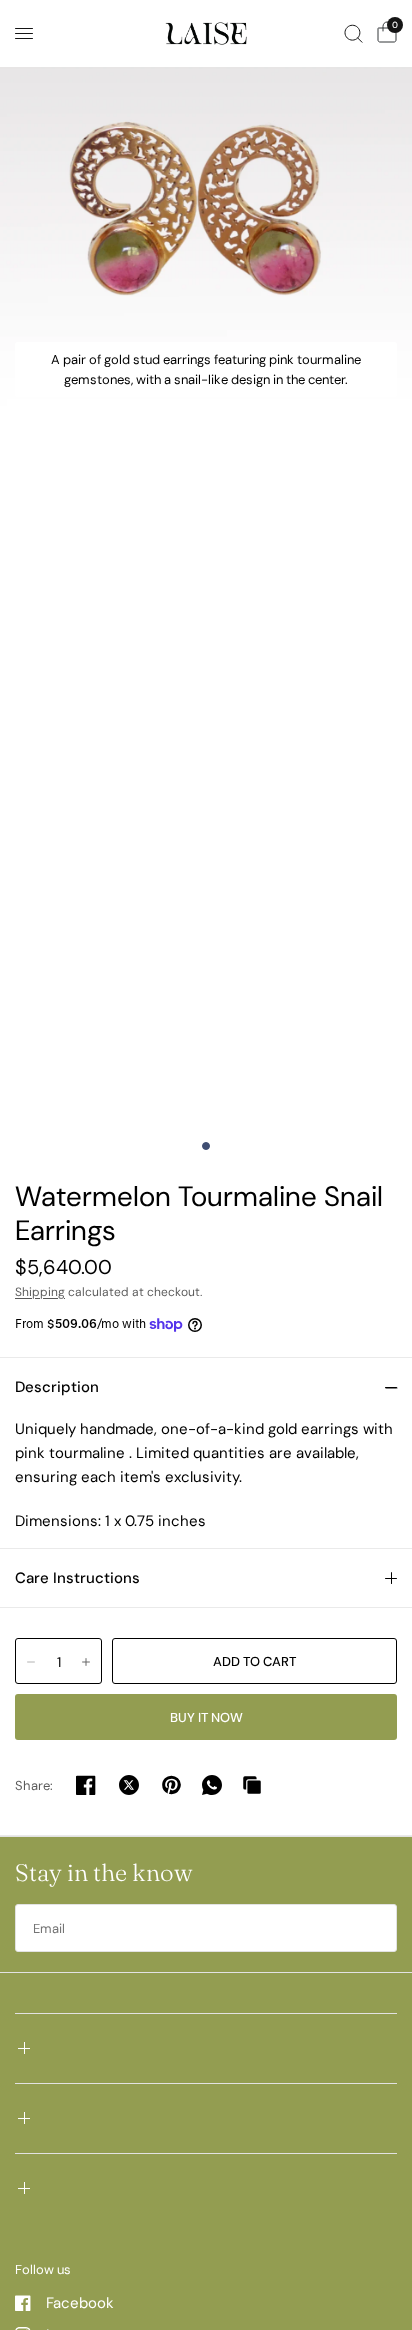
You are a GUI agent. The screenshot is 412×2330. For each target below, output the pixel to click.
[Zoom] (206, 206)
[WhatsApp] (212, 1785)
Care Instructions (77, 1578)
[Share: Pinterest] (172, 1785)
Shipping (40, 1292)
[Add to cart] (254, 1661)
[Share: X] (129, 1785)
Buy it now (206, 1717)
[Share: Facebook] (86, 1785)
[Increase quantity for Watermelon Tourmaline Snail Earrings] (86, 1662)
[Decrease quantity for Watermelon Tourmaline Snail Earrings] (31, 1662)
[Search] (353, 33)
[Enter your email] (377, 1928)
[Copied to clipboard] (252, 1785)
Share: (34, 1785)
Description (57, 1387)
